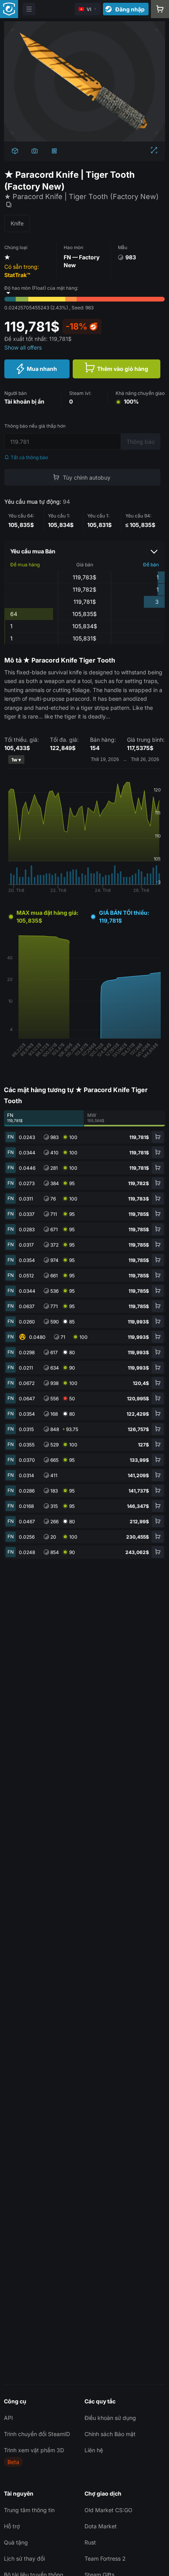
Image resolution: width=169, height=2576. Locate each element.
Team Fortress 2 (105, 2558)
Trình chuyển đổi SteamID (37, 2434)
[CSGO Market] (9, 9)
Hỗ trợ (12, 2526)
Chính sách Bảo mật (110, 2434)
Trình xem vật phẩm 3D (34, 2450)
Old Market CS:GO (108, 2510)
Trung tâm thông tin (29, 2510)
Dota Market (101, 2526)
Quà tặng (16, 2542)
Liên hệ (94, 2450)
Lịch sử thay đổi (24, 2558)
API (8, 2418)
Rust (90, 2542)
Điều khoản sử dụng (110, 2418)
